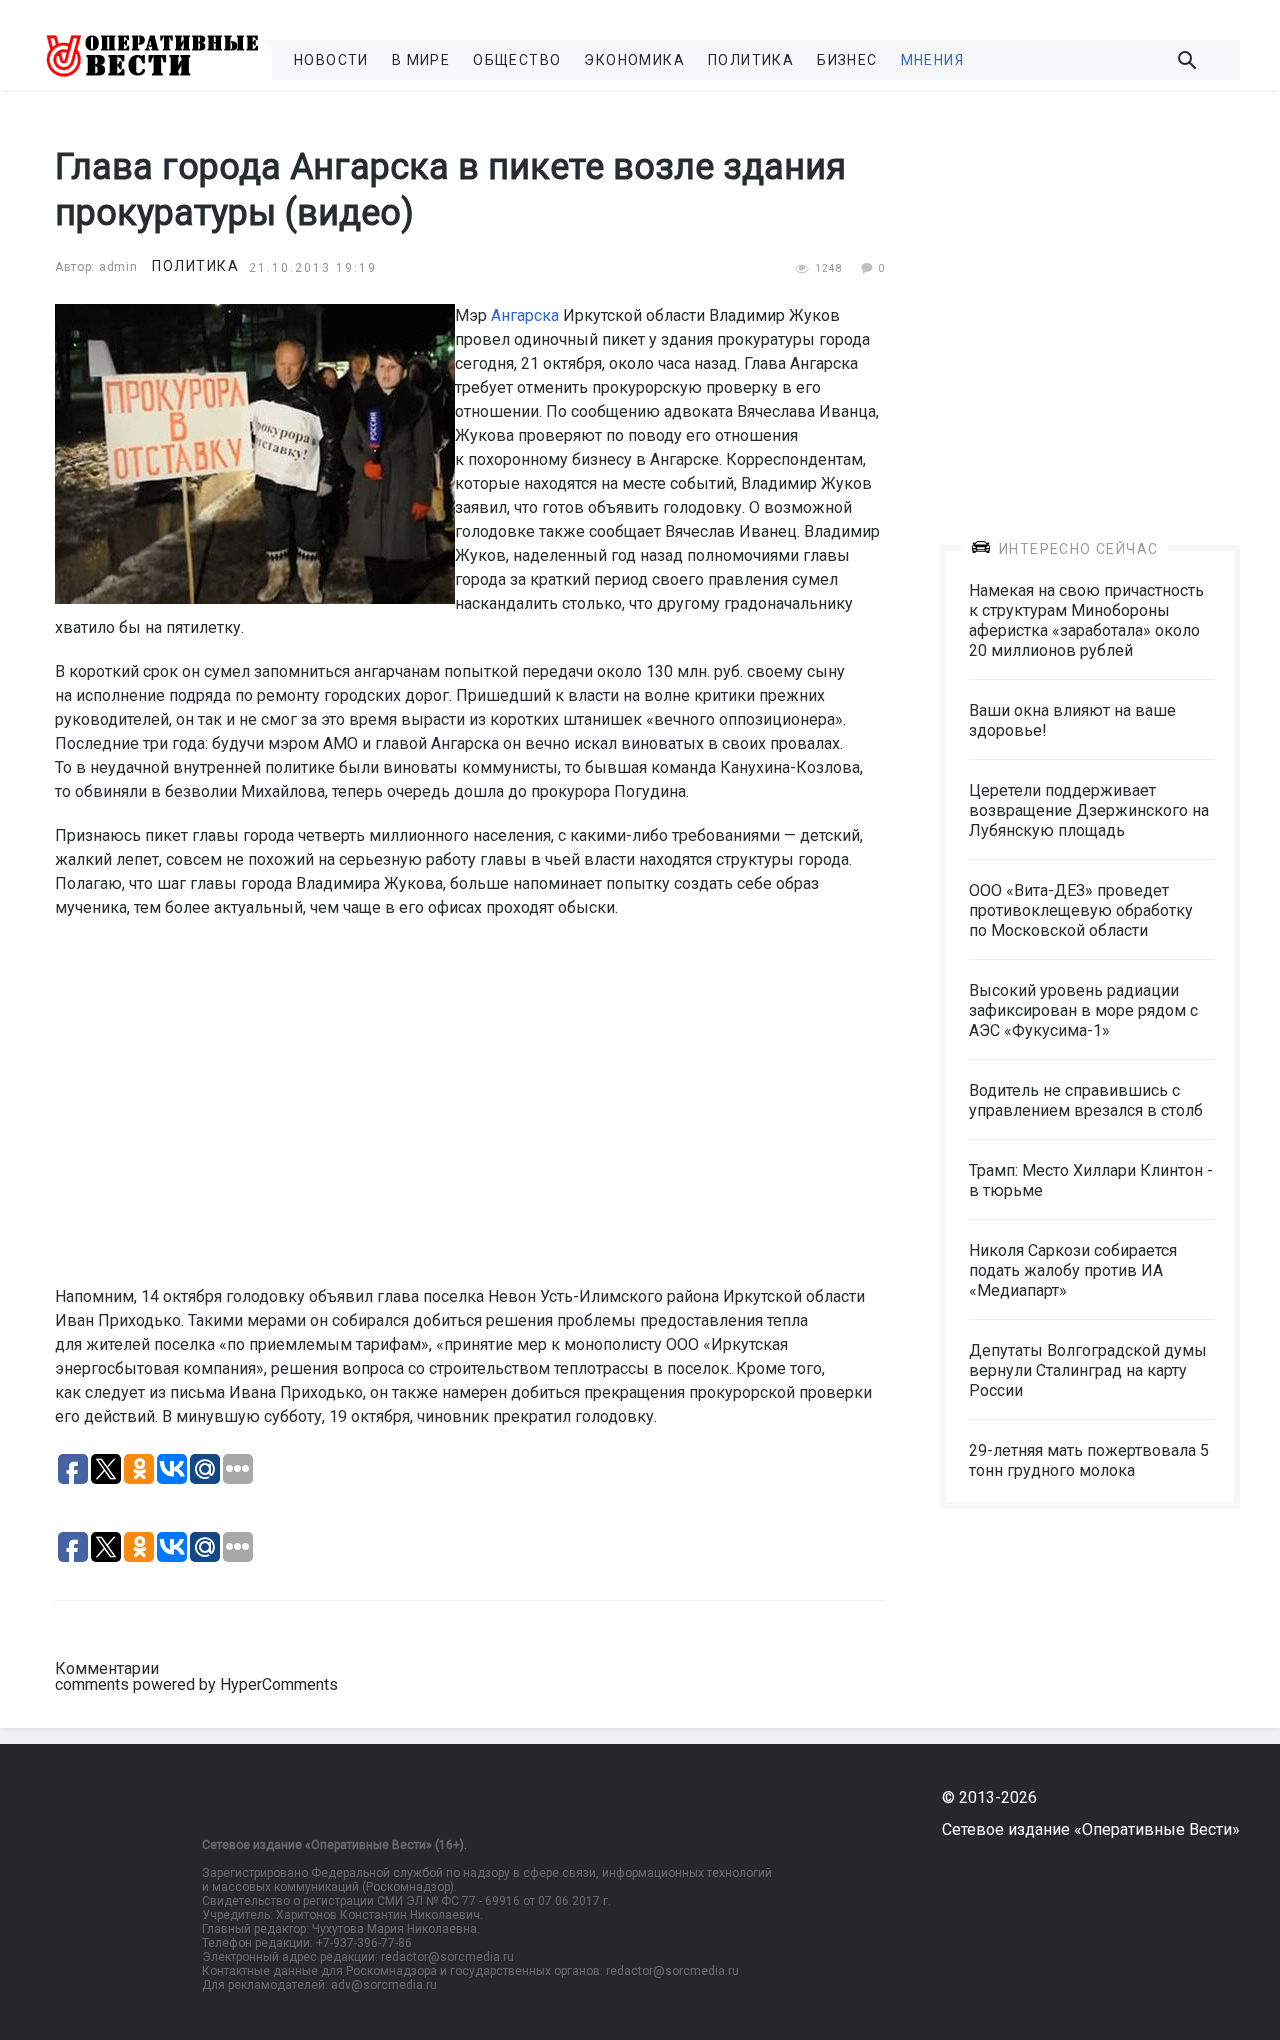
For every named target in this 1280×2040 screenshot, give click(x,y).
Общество (517, 60)
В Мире (421, 60)
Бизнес (847, 60)
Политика (751, 60)
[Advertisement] (1090, 302)
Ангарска (525, 315)
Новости (331, 60)
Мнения (932, 60)
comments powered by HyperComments (196, 1684)
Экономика (634, 60)
